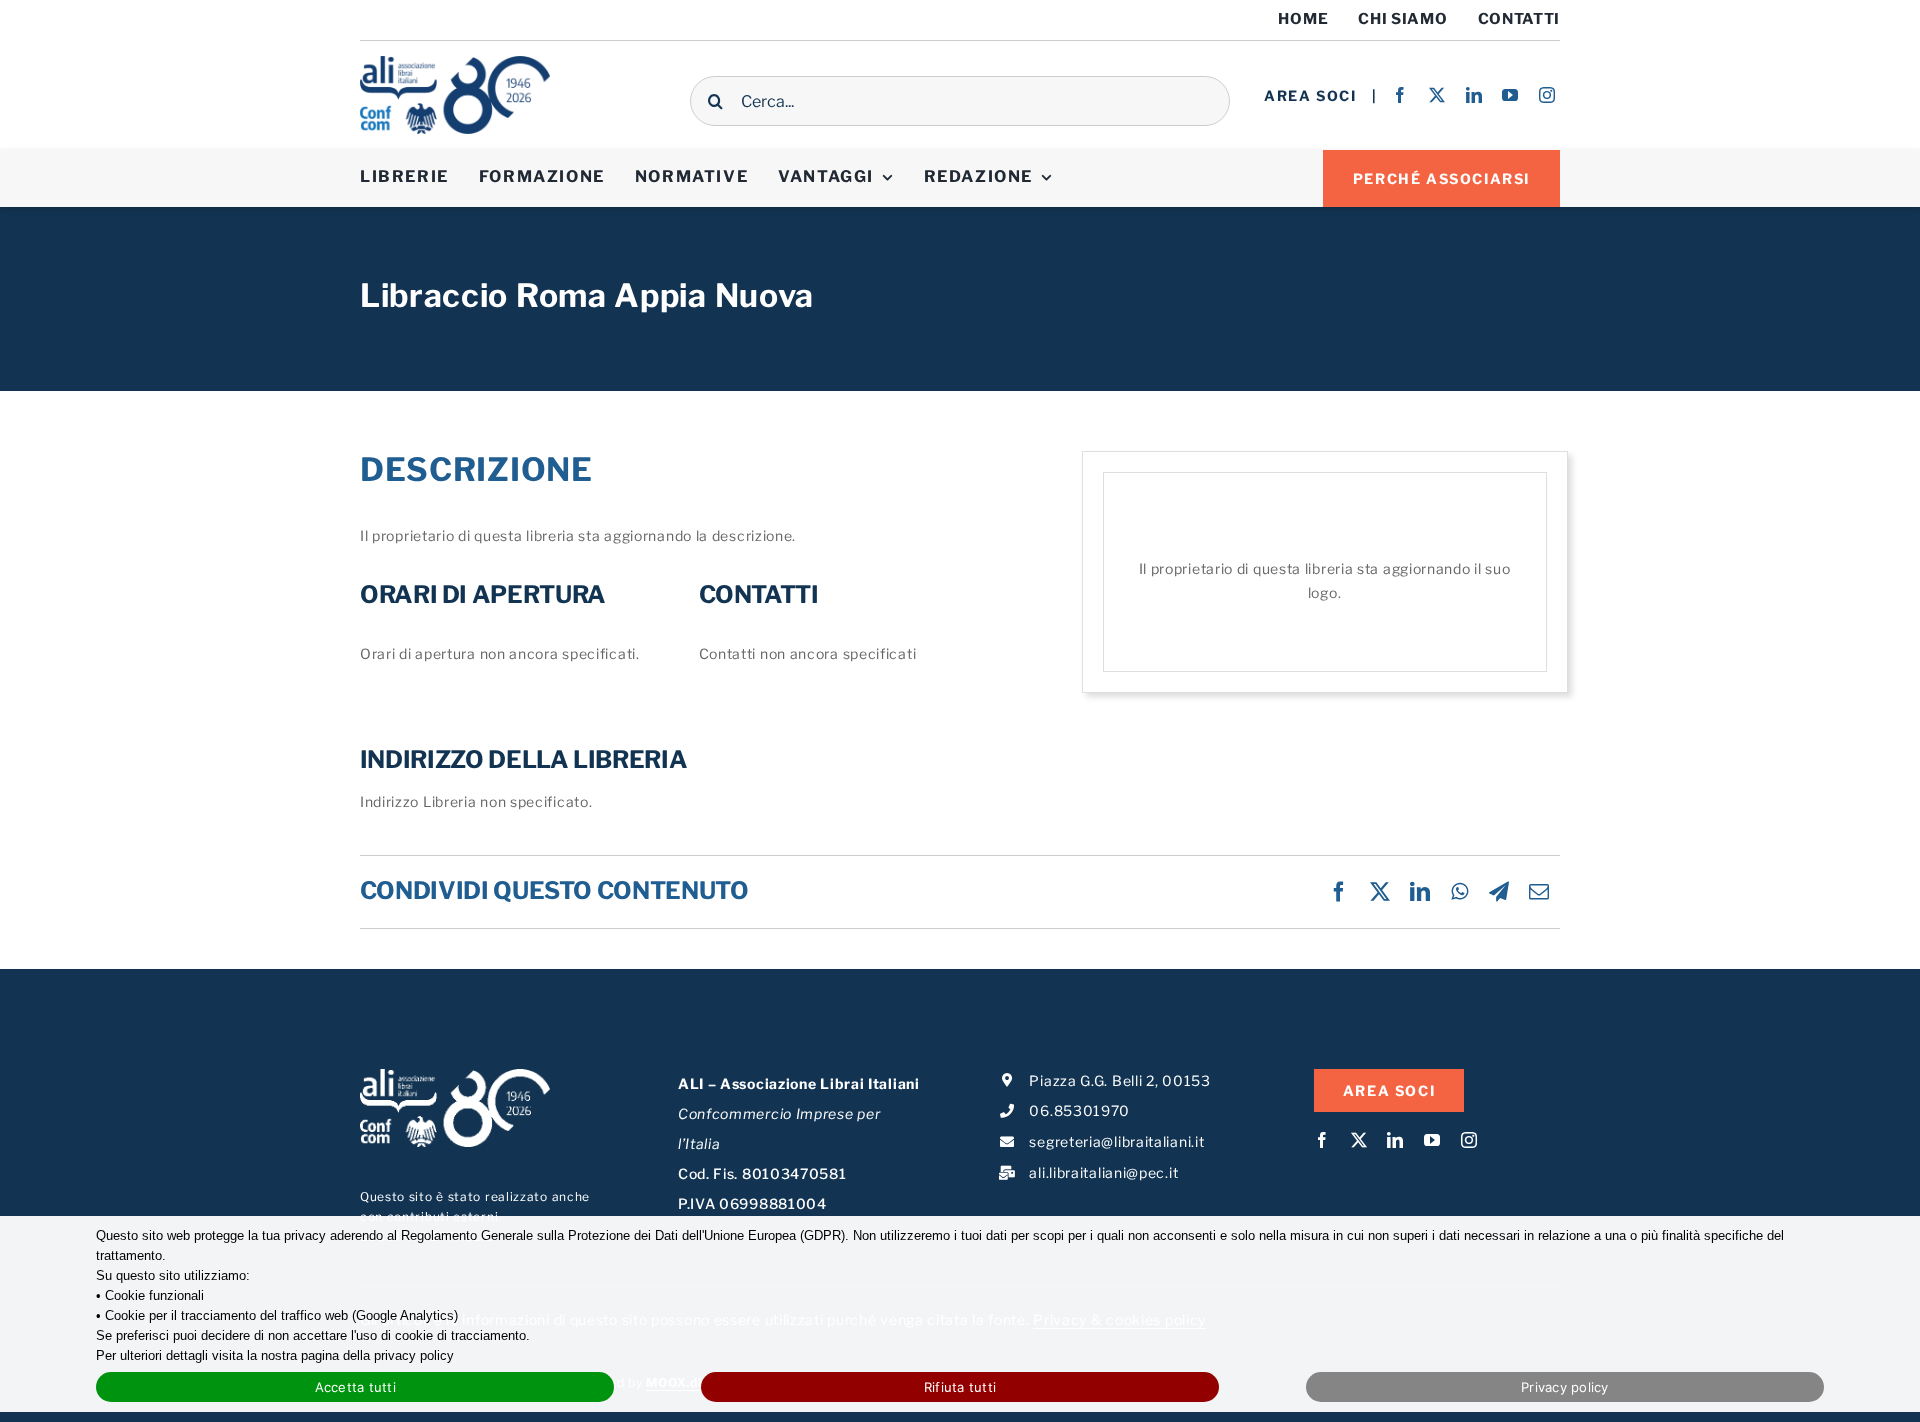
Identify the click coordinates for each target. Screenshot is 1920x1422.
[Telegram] (1499, 892)
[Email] (1539, 892)
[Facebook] (1339, 892)
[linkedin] (1474, 95)
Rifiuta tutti (960, 1387)
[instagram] (1547, 95)
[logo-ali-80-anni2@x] (455, 62)
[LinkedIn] (1420, 892)
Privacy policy (1565, 1387)
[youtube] (1510, 95)
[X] (1380, 892)
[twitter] (1437, 95)
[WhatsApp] (1460, 892)
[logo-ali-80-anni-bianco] (455, 1075)
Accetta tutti (355, 1387)
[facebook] (1400, 95)
